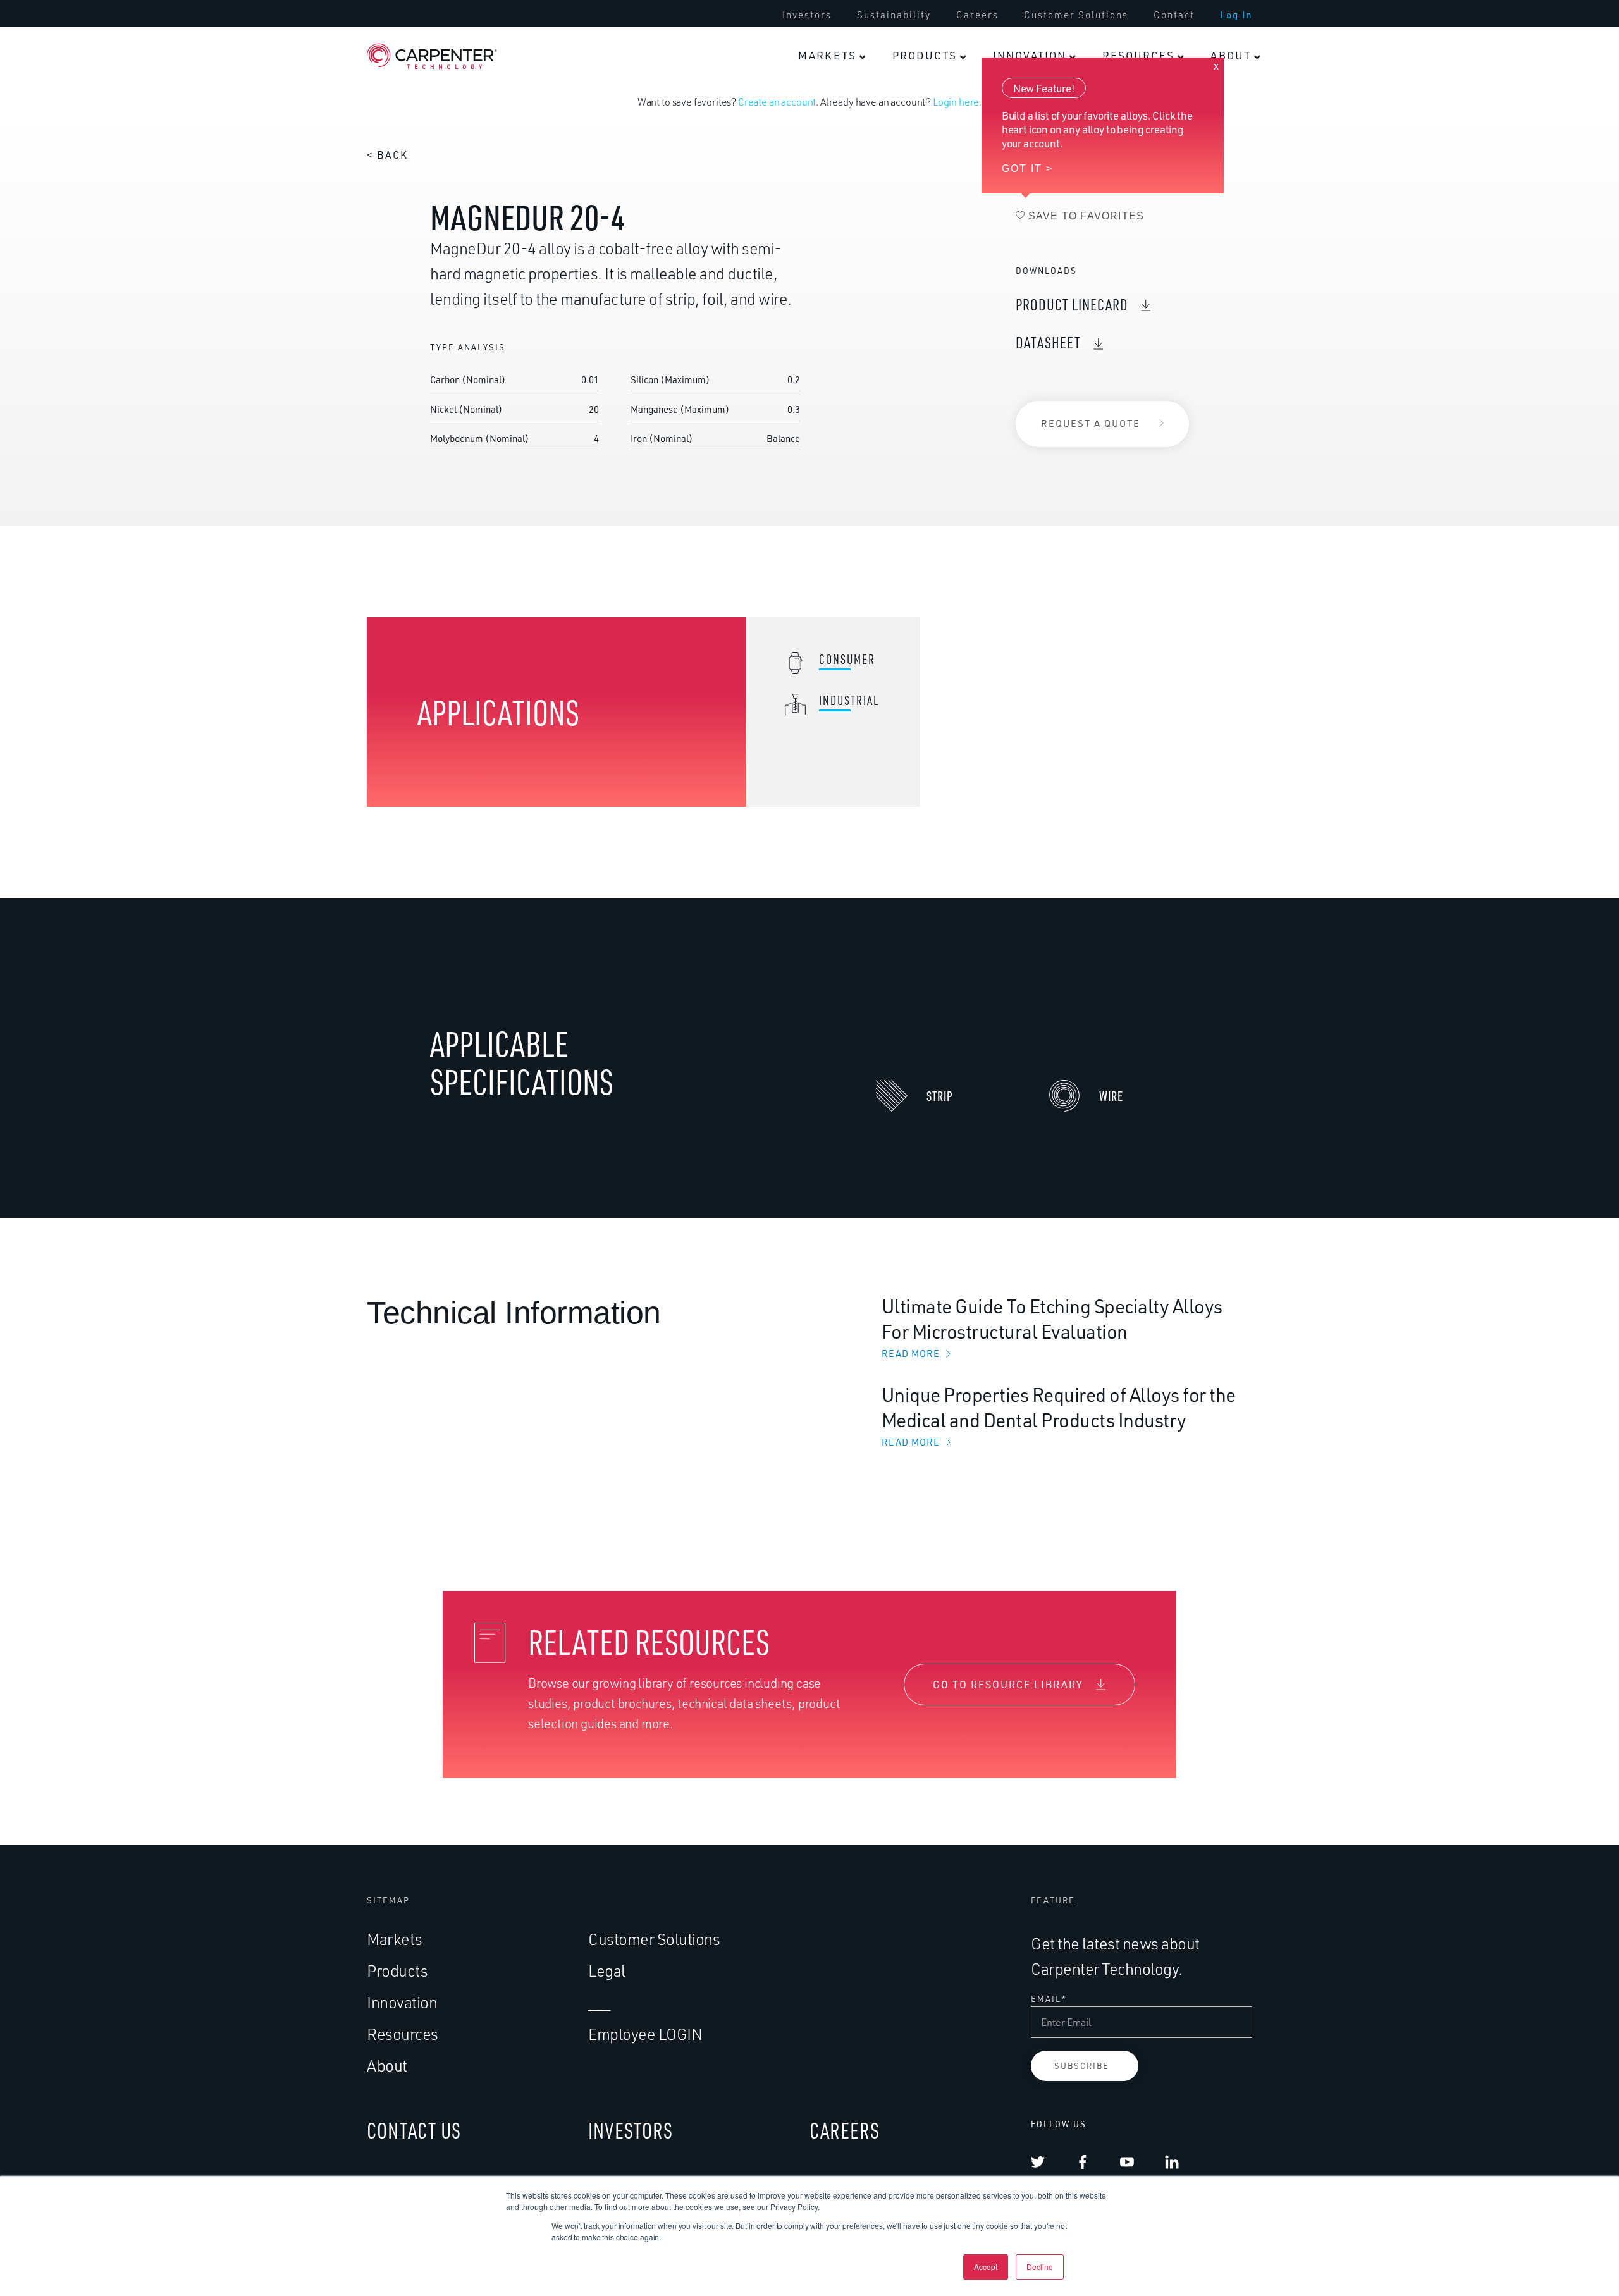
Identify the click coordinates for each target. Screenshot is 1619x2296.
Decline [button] (1040, 2267)
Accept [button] (986, 2267)
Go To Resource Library (1008, 1685)
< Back (387, 155)
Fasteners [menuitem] (993, 28)
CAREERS (845, 2130)
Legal (607, 1971)
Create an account (777, 102)
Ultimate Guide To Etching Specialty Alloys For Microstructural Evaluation (1052, 1327)
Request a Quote (1091, 423)
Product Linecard (1072, 304)
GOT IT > (1027, 169)
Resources (403, 2034)
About (387, 2066)
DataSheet (1048, 342)
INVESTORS (631, 2130)
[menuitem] (832, 56)
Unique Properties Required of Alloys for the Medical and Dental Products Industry (1059, 1415)
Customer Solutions (654, 1939)
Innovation (402, 2002)
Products (397, 1971)
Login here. (957, 102)
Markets (395, 1939)
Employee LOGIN (645, 2034)
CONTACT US (414, 2130)
